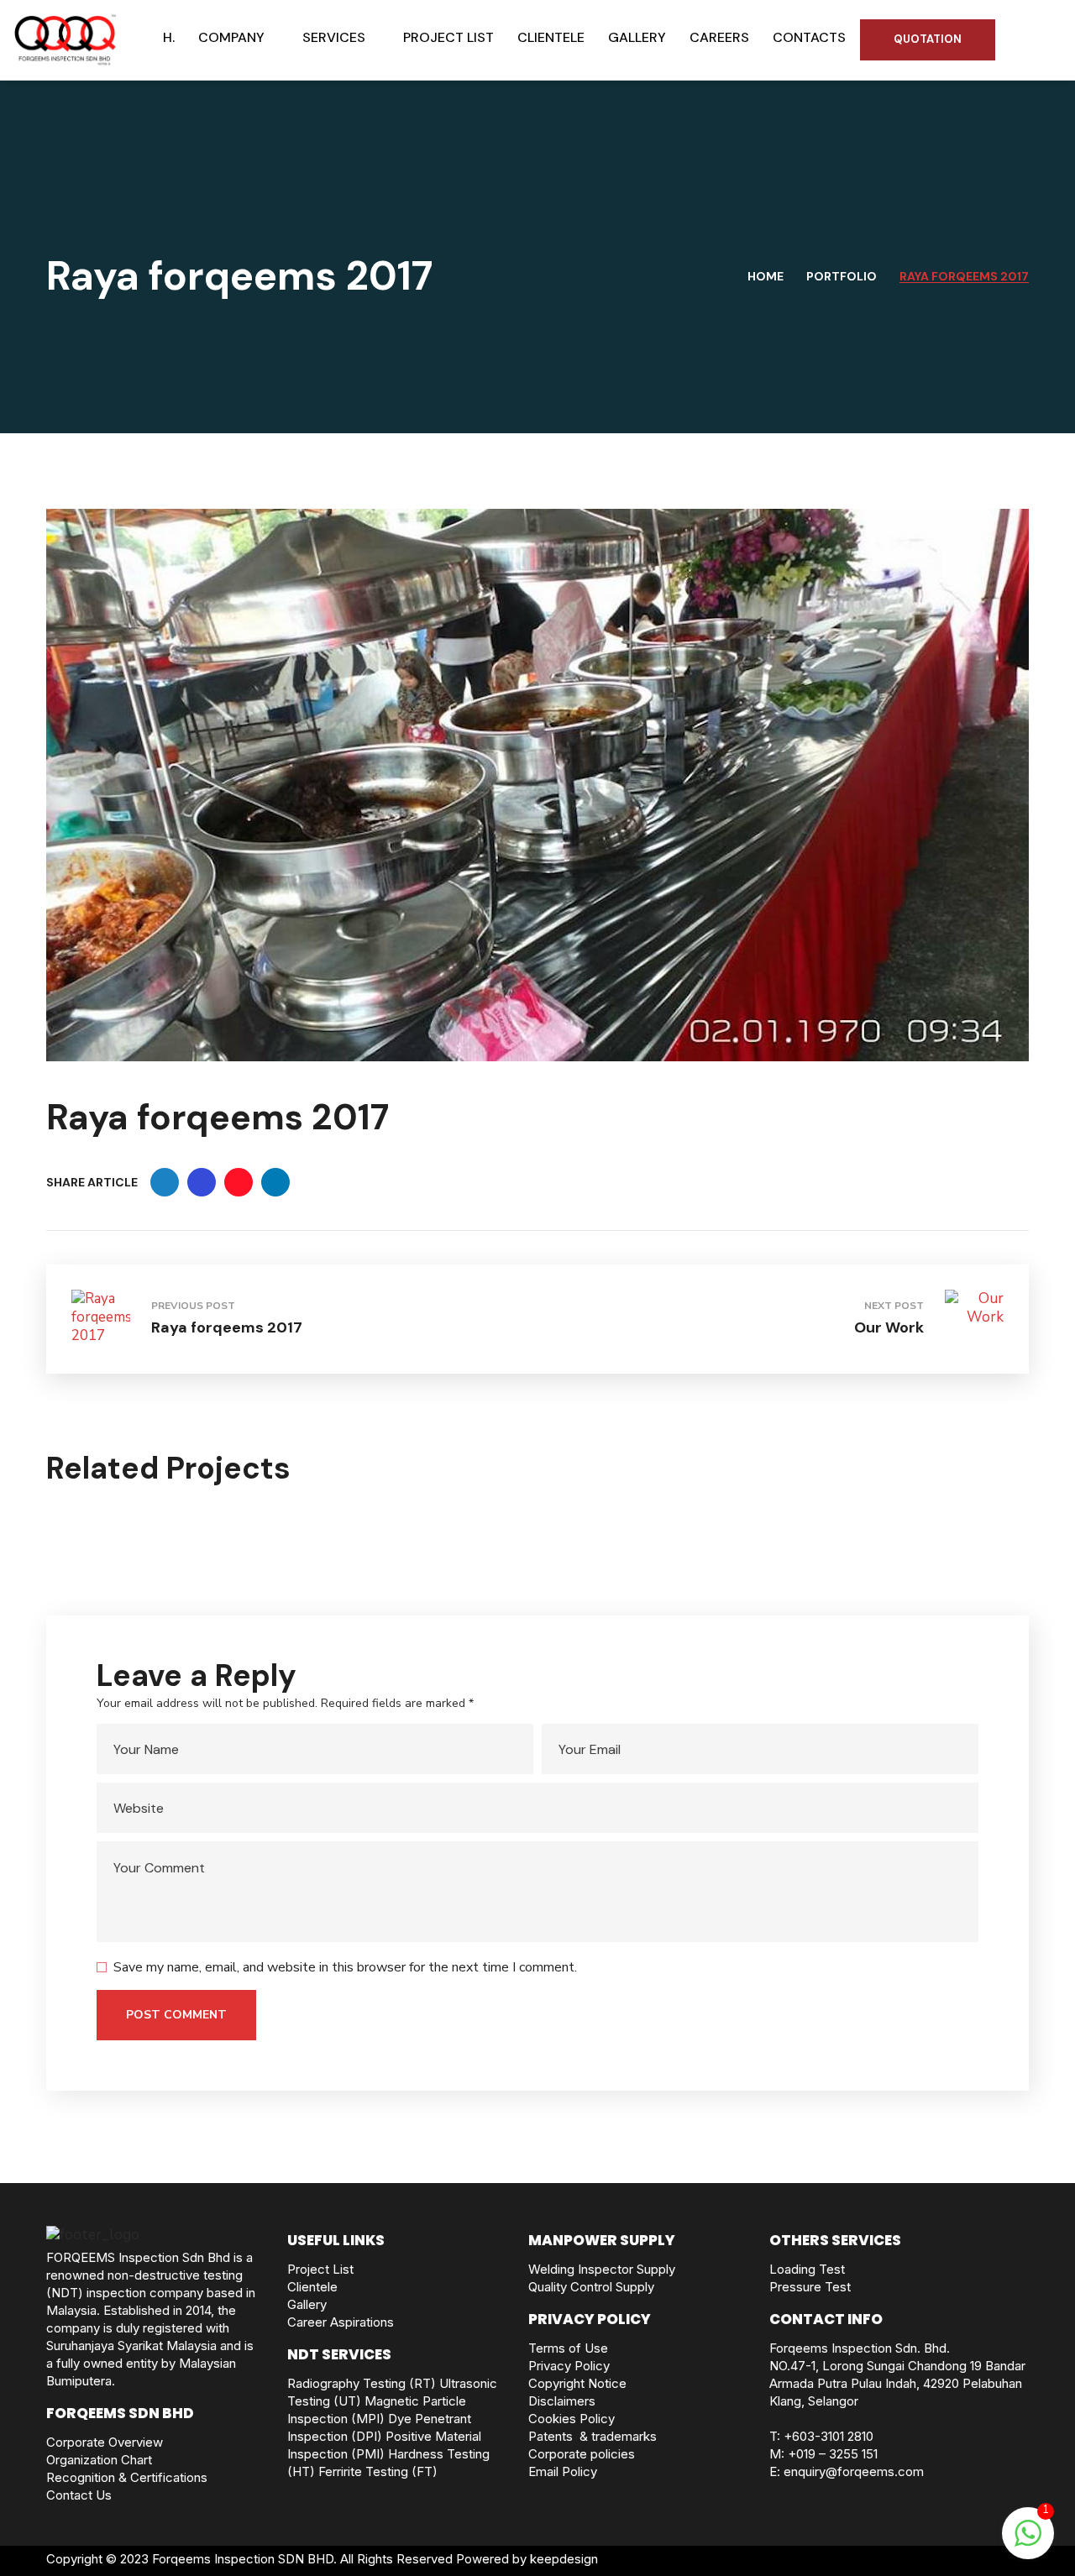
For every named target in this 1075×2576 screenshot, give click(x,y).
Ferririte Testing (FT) (378, 2471)
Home (766, 276)
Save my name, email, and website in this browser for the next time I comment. (345, 1967)
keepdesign (564, 2559)
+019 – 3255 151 (833, 2454)
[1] (1028, 2542)
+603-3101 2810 (829, 2436)
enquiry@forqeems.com (854, 2471)
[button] (928, 39)
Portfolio (842, 276)
